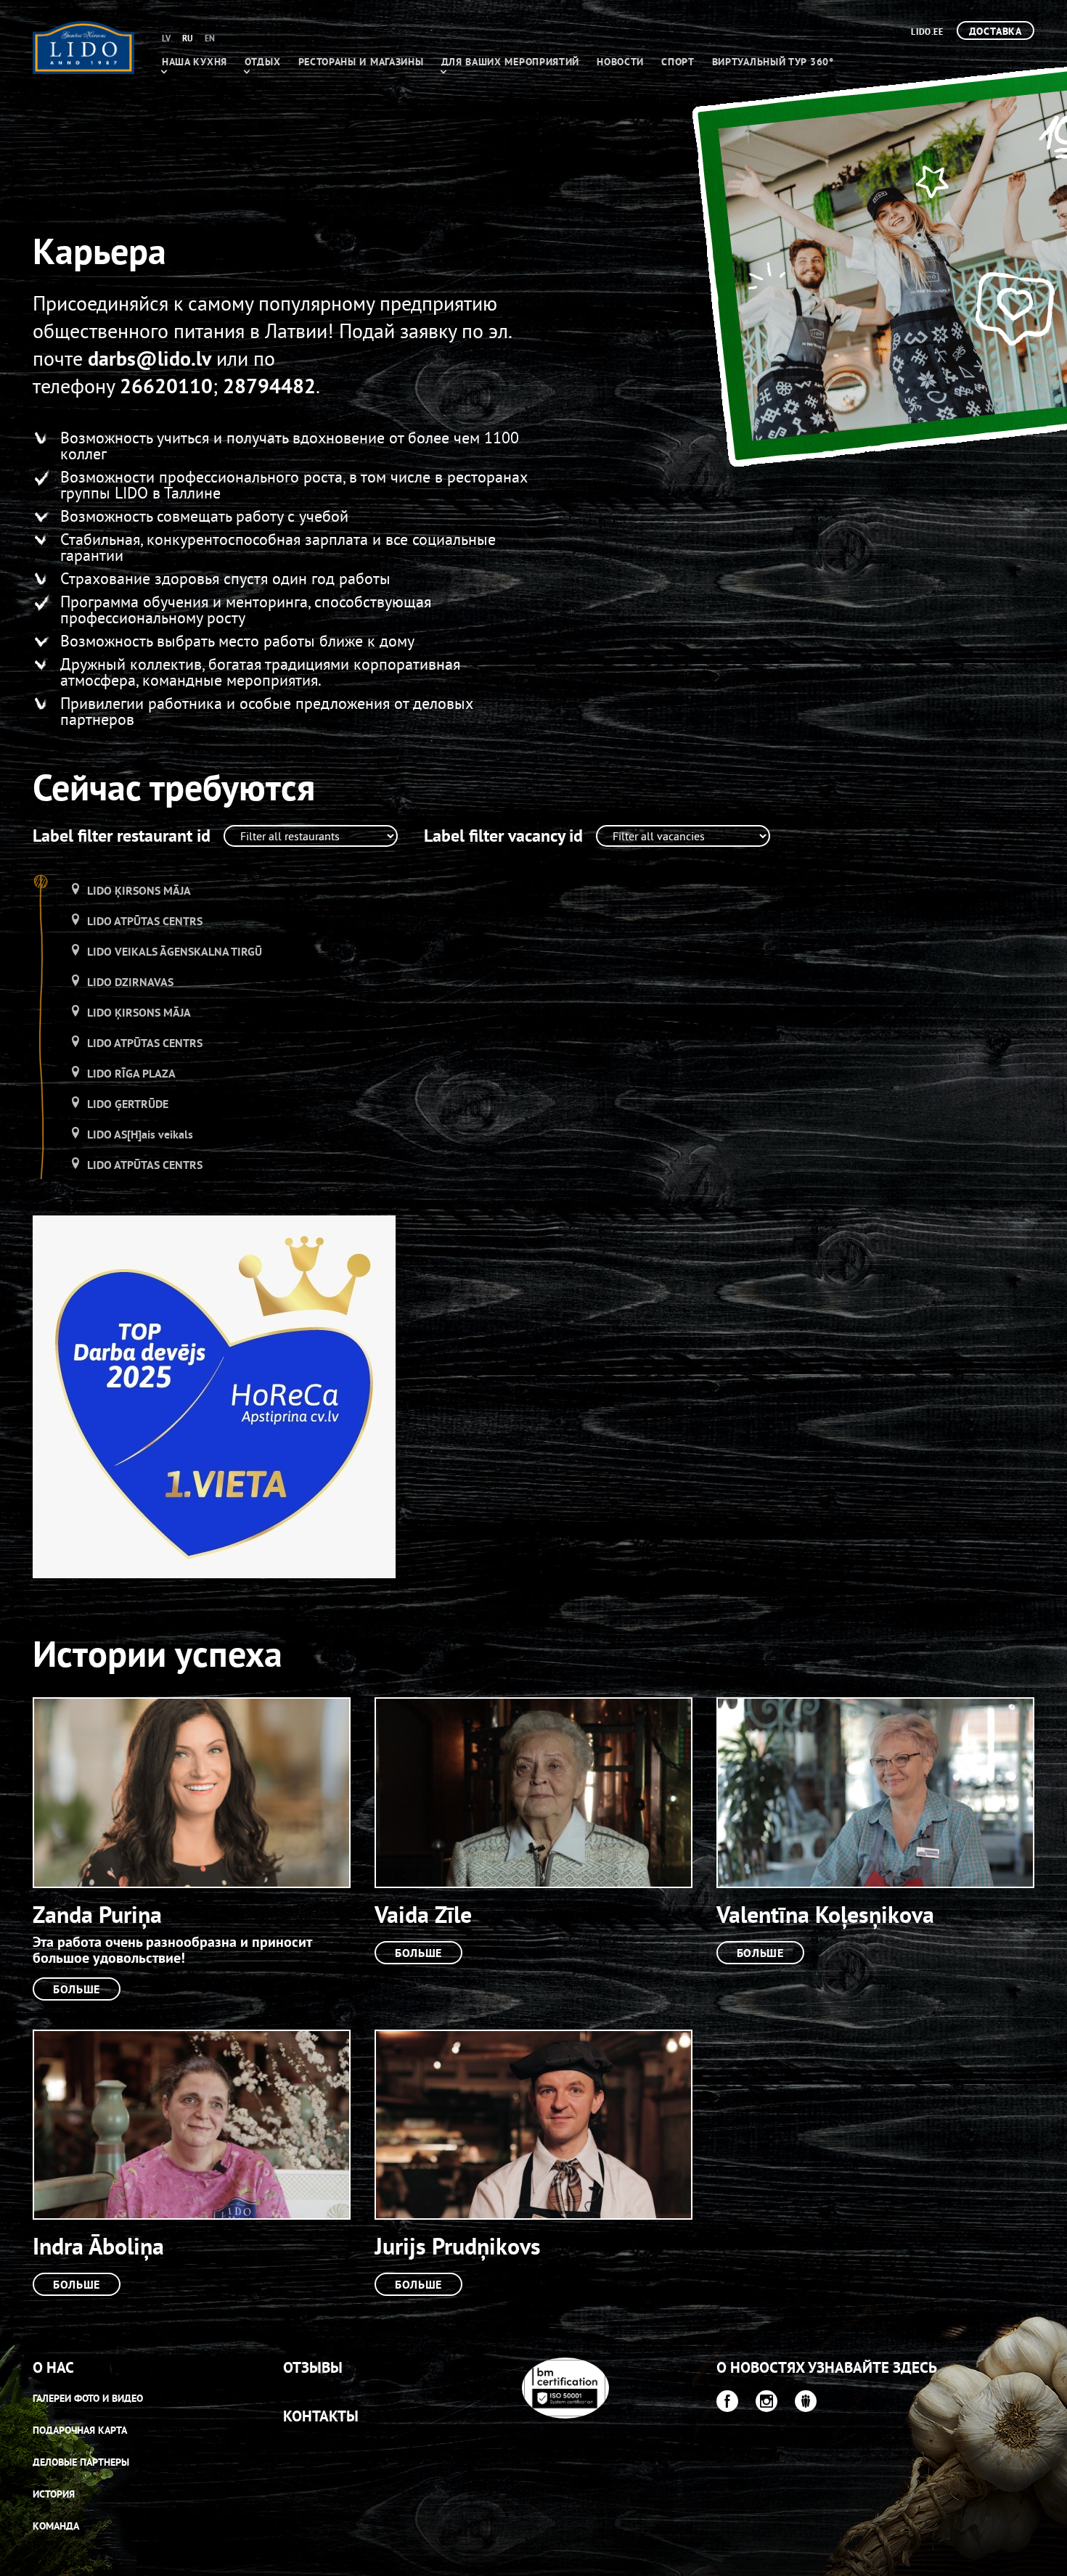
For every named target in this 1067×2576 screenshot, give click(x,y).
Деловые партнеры (81, 2462)
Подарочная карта (80, 2430)
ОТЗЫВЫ (313, 2367)
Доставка (996, 31)
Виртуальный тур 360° (773, 62)
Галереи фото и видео (88, 2398)
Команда (56, 2526)
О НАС (53, 2367)
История (54, 2494)
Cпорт (678, 62)
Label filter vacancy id (503, 836)
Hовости (620, 62)
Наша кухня (195, 62)
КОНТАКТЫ (321, 2416)
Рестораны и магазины (361, 62)
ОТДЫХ (263, 62)
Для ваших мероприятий (511, 62)
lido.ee (927, 32)
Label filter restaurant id (122, 836)
